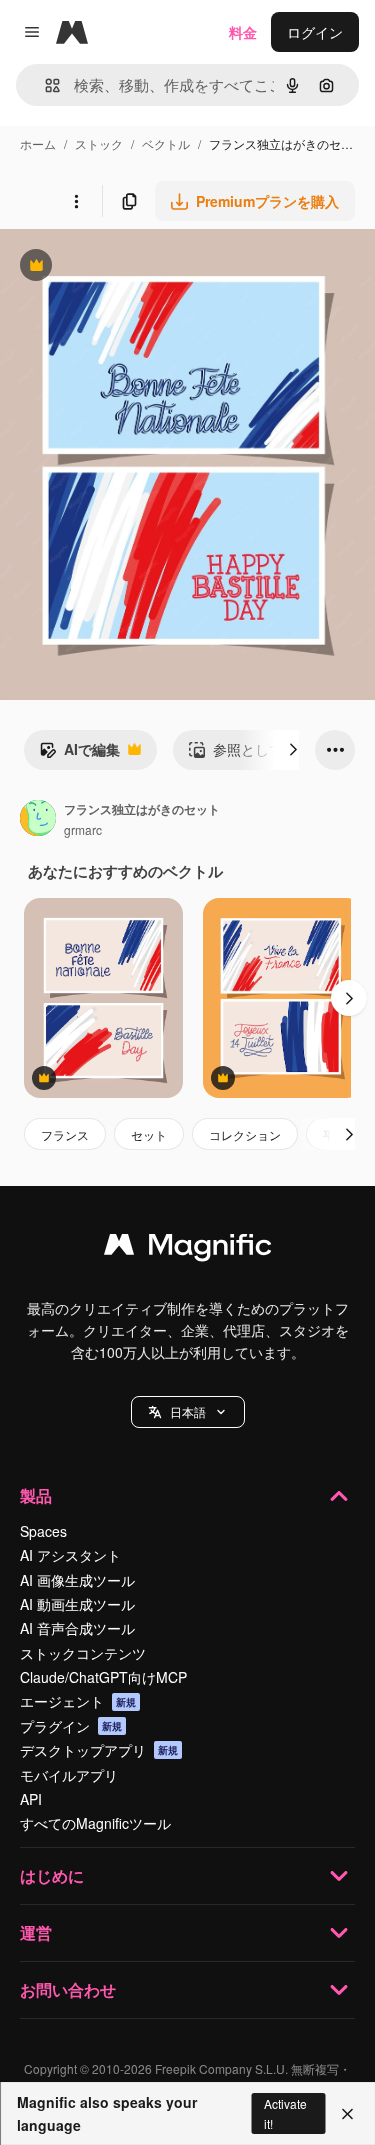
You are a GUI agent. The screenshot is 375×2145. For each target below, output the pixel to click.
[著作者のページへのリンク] (38, 820)
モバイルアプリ (69, 1775)
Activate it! (285, 2113)
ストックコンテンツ (83, 1653)
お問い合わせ (68, 1989)
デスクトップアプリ (99, 1750)
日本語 (188, 1411)
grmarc (83, 829)
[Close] (347, 2114)
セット (149, 1134)
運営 (36, 1932)
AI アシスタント (70, 1555)
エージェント (78, 1701)
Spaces (43, 1531)
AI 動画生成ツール (77, 1604)
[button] (188, 1412)
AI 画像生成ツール (77, 1580)
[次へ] (293, 750)
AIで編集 (79, 754)
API (31, 1799)
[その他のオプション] (76, 201)
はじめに (52, 1875)
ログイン (315, 32)
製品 (36, 1495)
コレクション (245, 1134)
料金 (243, 32)
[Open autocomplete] (44, 85)
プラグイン (71, 1726)
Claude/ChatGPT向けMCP (103, 1677)
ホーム (38, 143)
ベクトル (166, 143)
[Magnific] (188, 1249)
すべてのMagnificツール (95, 1823)
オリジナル (137, 267)
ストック (99, 143)
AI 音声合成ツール (77, 1628)
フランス (65, 1134)
